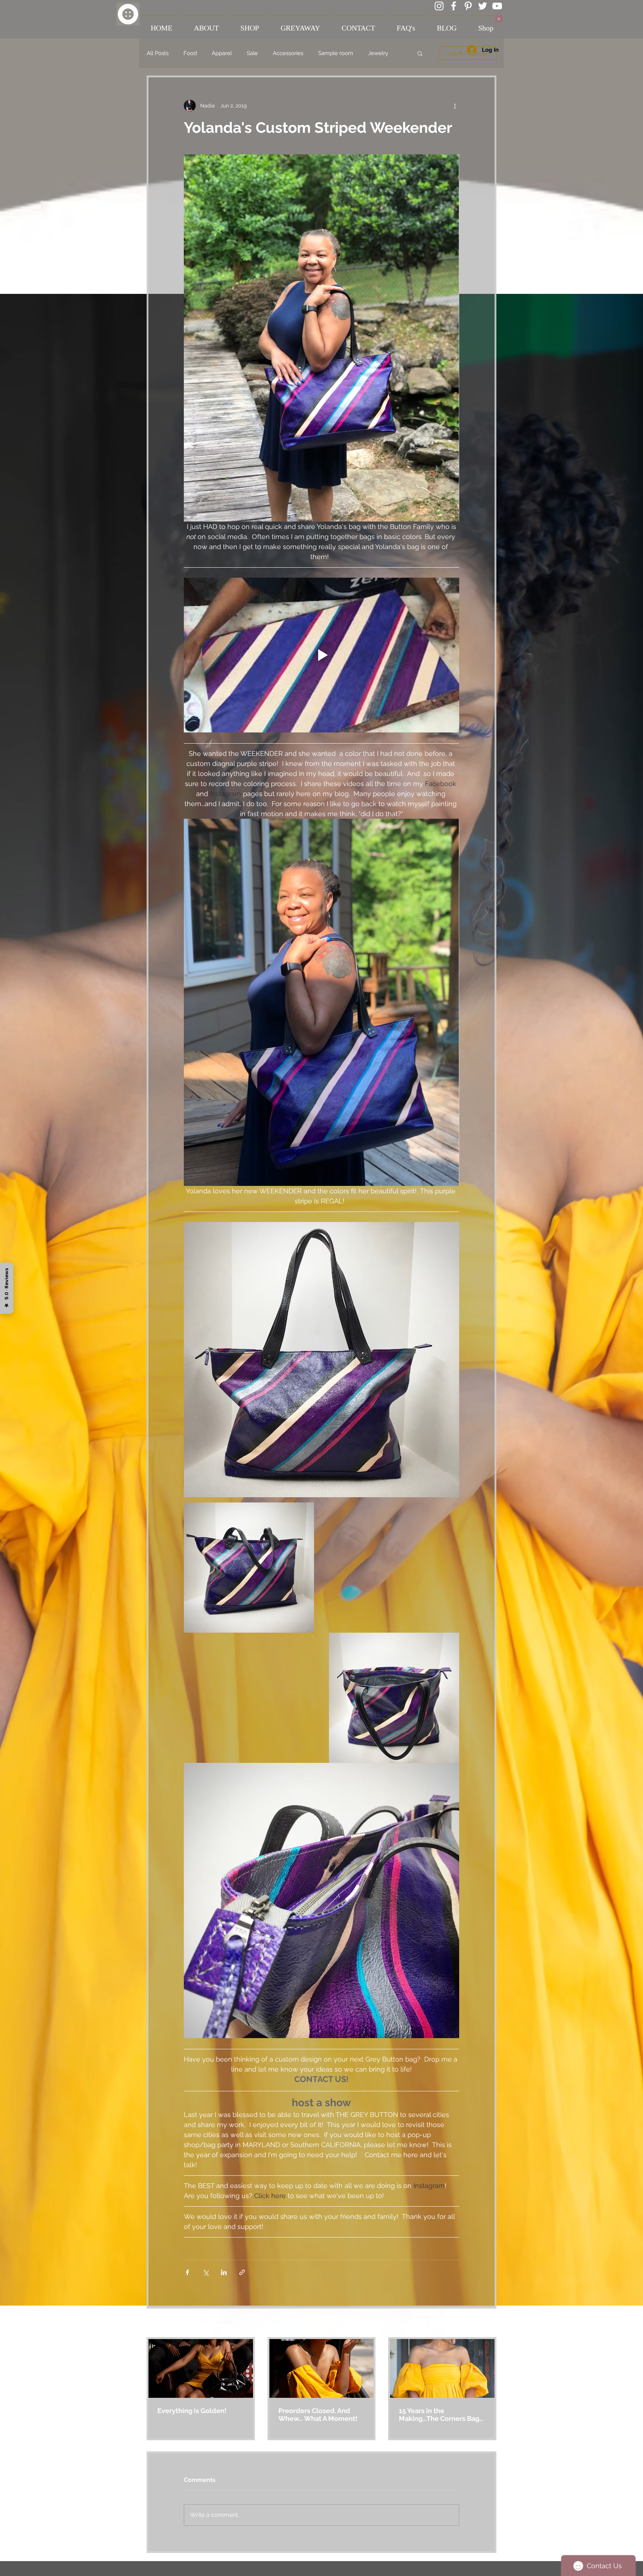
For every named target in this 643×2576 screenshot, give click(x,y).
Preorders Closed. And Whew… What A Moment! (318, 2415)
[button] (499, 17)
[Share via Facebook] (187, 2272)
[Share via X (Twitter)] (206, 2272)
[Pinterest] (468, 6)
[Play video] (321, 655)
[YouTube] (497, 6)
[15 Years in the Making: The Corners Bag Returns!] (442, 2368)
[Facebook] (454, 6)
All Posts (158, 53)
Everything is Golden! (192, 2411)
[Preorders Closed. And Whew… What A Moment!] (322, 2368)
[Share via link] (242, 2272)
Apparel (222, 53)
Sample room (336, 53)
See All (488, 2323)
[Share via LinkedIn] (224, 2272)
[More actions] (455, 106)
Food (190, 53)
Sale (252, 53)
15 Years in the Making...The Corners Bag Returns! (439, 2415)
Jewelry (378, 53)
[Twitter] (483, 6)
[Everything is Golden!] (201, 2368)
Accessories (288, 53)
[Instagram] (439, 6)
